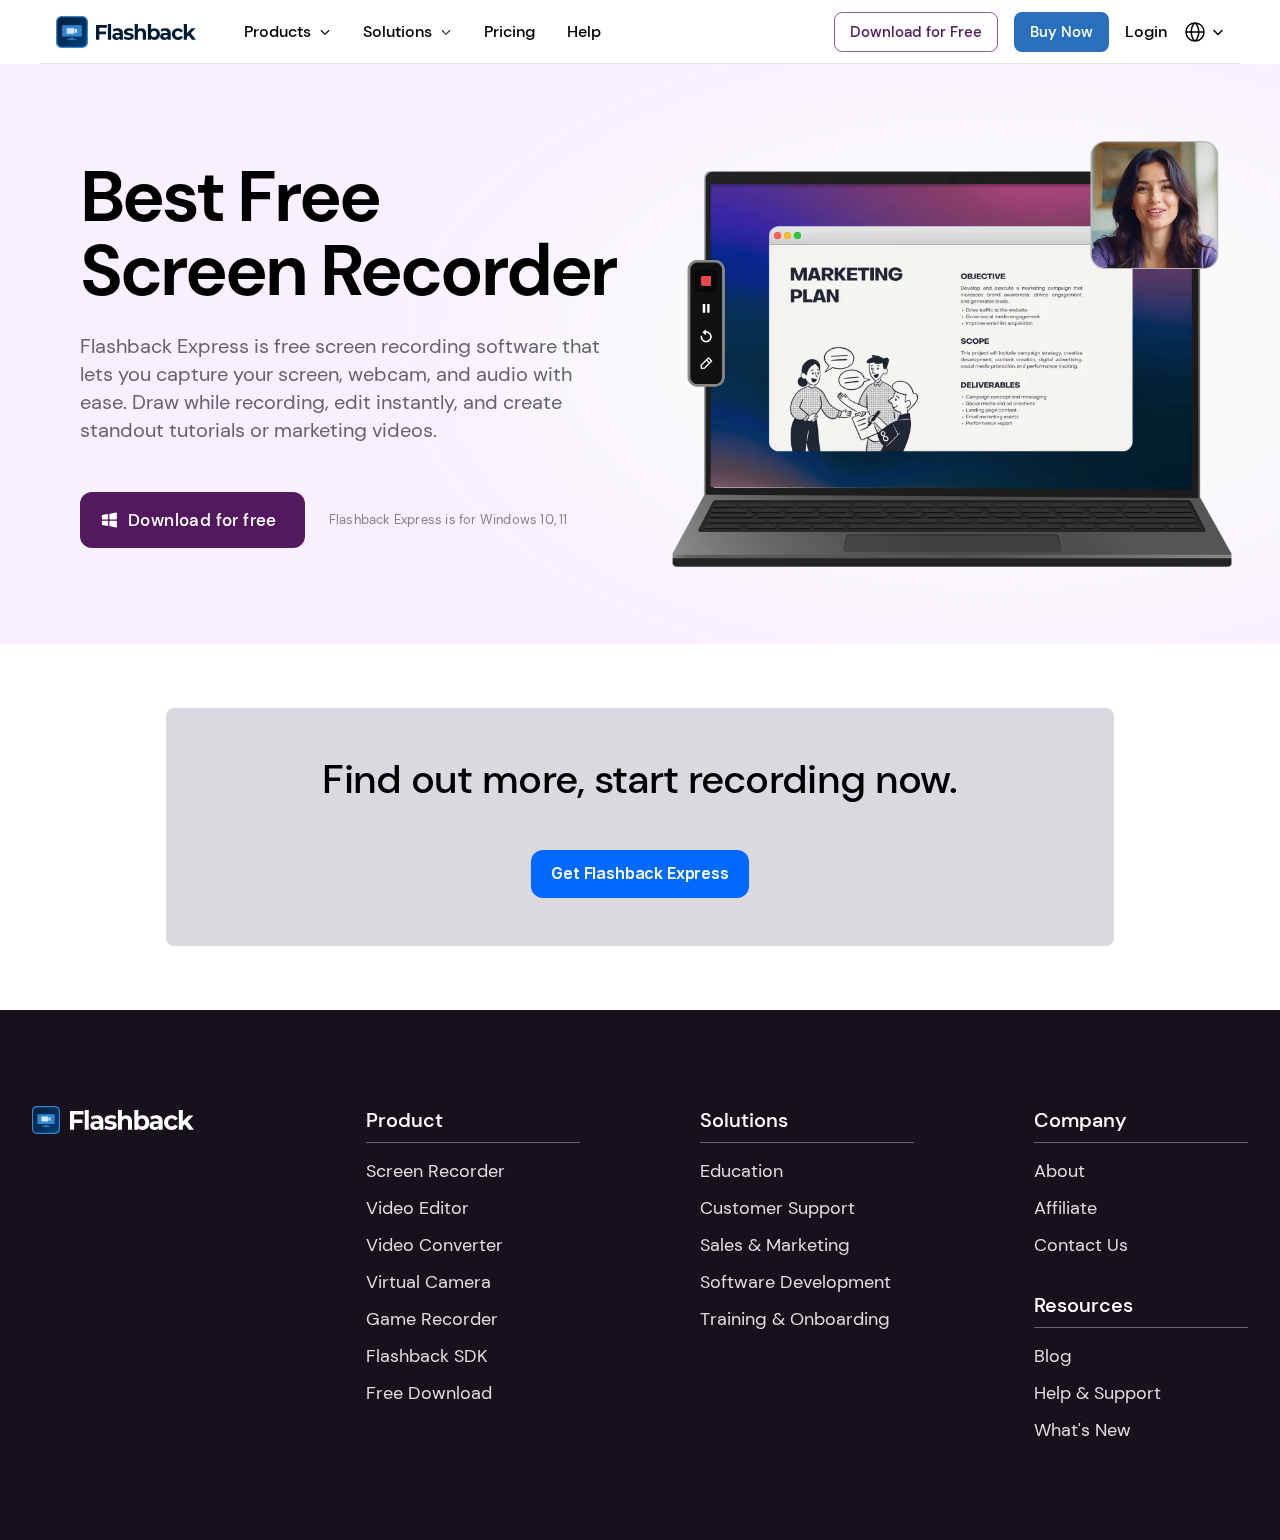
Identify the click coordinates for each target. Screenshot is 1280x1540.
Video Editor (417, 1208)
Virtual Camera (428, 1282)
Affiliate (1065, 1208)
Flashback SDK (426, 1356)
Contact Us (1081, 1245)
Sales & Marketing (775, 1245)
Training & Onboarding (795, 1319)
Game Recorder (432, 1319)
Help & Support (1097, 1393)
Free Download (429, 1393)
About (1059, 1171)
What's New (1082, 1430)
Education (741, 1171)
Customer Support (777, 1208)
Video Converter (434, 1245)
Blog (1053, 1356)
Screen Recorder (435, 1171)
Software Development (795, 1282)
